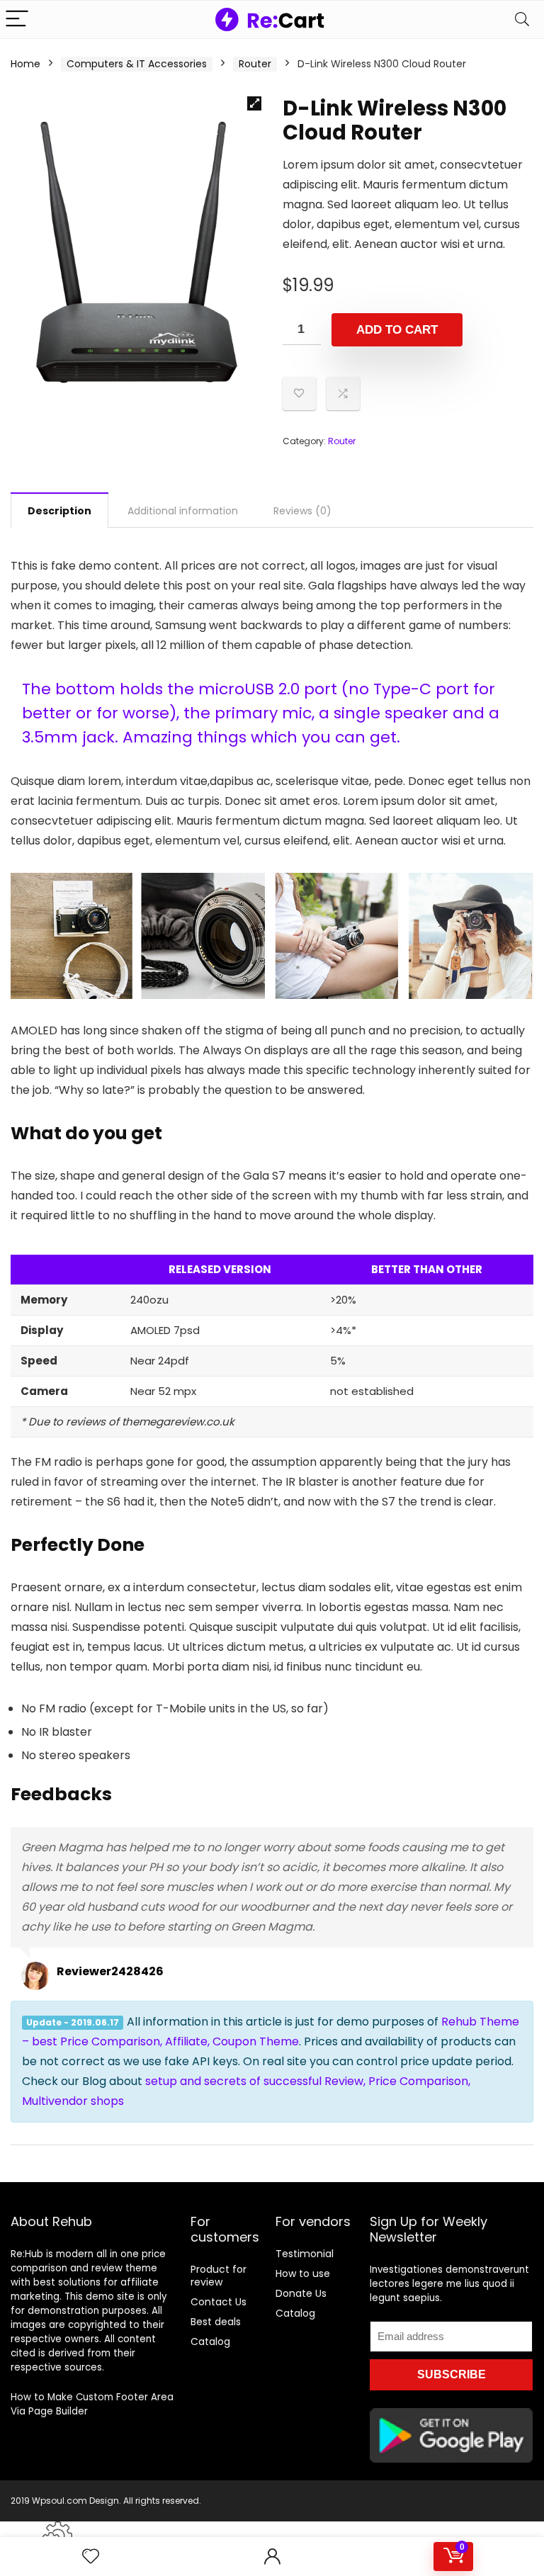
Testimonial (305, 2254)
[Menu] (17, 19)
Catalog (210, 2341)
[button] (254, 103)
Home (25, 64)
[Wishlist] (91, 2557)
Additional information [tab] (183, 511)
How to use (303, 2273)
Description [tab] (59, 511)
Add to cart (397, 330)
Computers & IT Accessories (137, 64)
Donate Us (301, 2293)
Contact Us (219, 2302)
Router (255, 64)
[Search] (522, 19)
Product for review (219, 2276)
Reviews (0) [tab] (302, 511)
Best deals (216, 2322)
